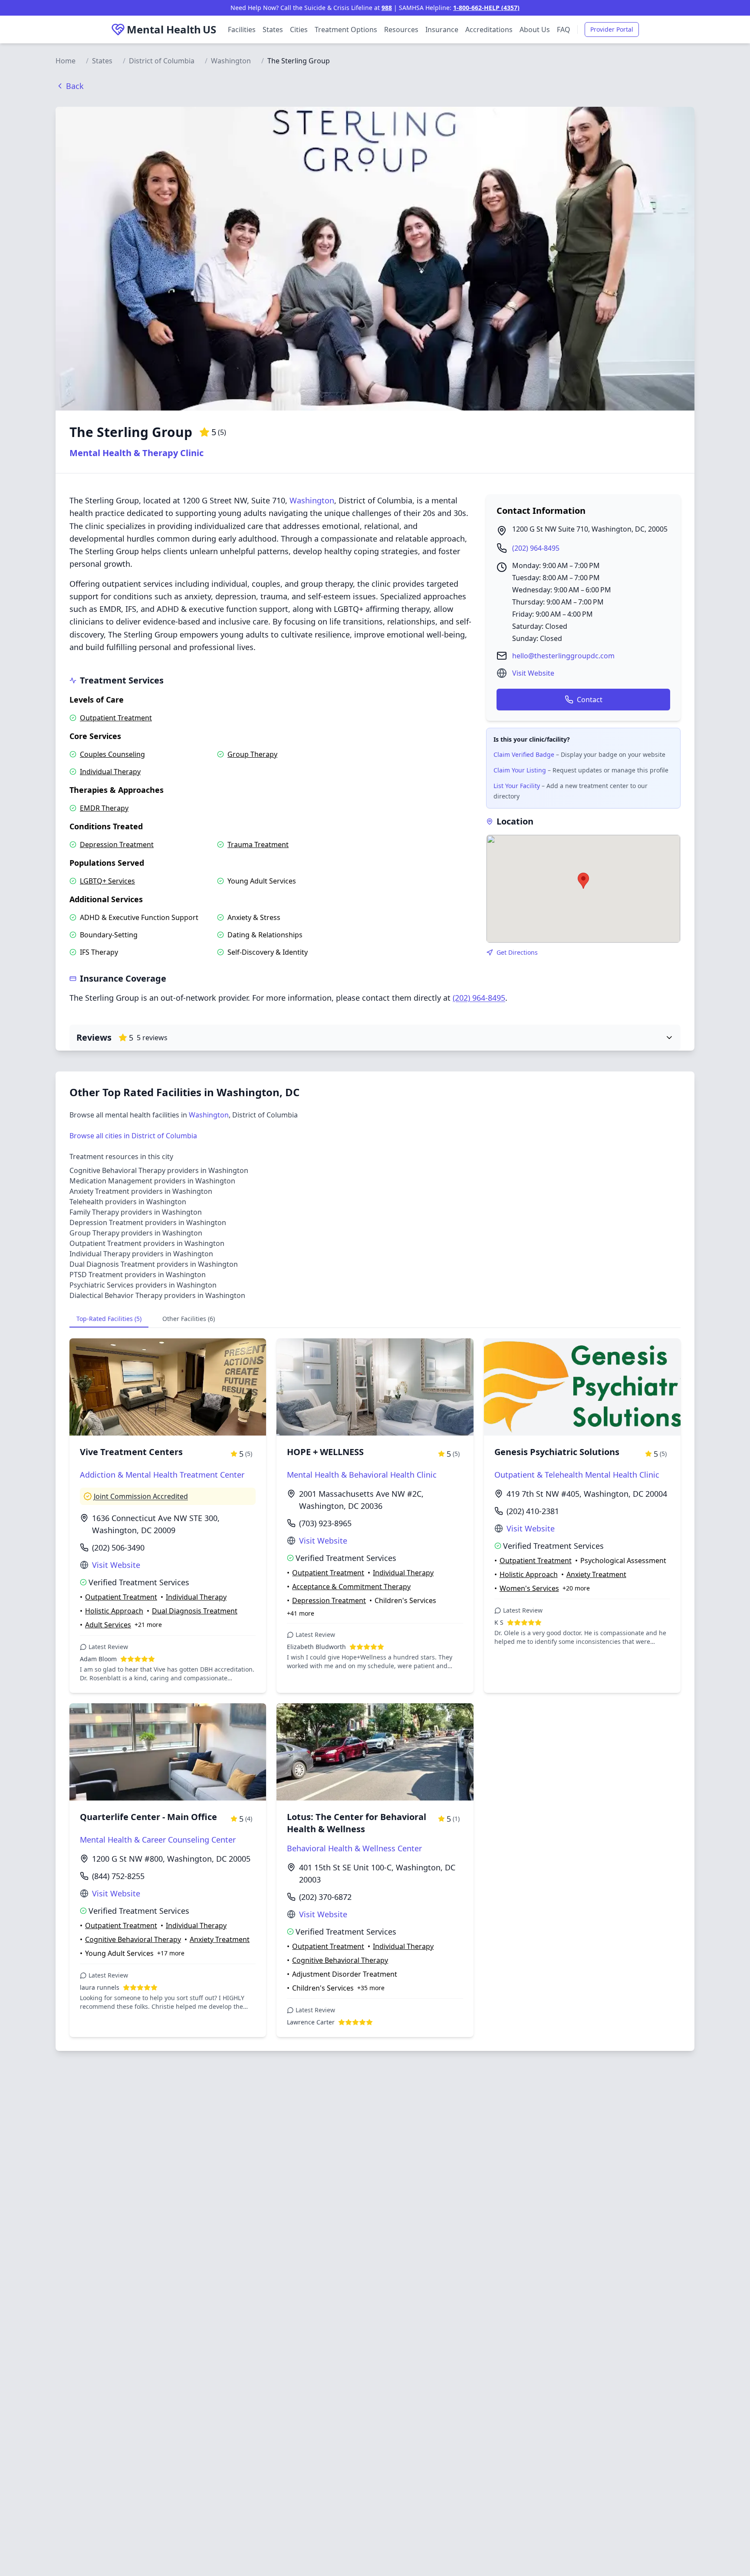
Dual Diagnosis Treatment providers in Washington (154, 1264)
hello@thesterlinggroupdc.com (563, 656)
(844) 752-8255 (118, 1876)
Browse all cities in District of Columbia (133, 1136)
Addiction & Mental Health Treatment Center (162, 1475)
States (273, 30)
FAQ (564, 30)
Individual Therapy (110, 772)
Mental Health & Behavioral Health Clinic (362, 1475)
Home (66, 61)
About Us (535, 30)
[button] (583, 881)
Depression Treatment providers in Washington (148, 1222)
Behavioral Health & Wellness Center (354, 1848)
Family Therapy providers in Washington (136, 1212)
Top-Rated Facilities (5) (109, 1319)
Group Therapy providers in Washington (136, 1233)
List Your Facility (517, 786)
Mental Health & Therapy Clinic (137, 453)
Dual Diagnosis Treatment (195, 1611)
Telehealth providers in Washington (128, 1202)
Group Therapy (252, 754)
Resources (401, 30)
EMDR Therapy (104, 808)
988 (387, 8)
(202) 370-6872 (325, 1897)
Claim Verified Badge (524, 754)
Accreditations (489, 30)
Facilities (242, 30)
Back (75, 86)
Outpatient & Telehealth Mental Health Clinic (577, 1475)
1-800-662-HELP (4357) (486, 8)
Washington (231, 61)
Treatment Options (346, 30)
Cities (299, 30)
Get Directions (517, 952)
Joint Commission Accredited (141, 1496)
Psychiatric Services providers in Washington (143, 1285)
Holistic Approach (114, 1611)
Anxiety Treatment (596, 1574)
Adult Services (108, 1625)
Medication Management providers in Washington (152, 1181)
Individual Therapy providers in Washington (141, 1254)
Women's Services (529, 1588)
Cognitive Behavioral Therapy (133, 1939)
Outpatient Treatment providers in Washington (147, 1243)
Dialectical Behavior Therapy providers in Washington (157, 1295)
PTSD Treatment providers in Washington (138, 1275)
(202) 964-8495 (536, 548)
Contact (590, 700)
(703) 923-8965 (325, 1523)
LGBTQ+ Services (107, 881)
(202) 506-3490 (118, 1548)
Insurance (442, 30)
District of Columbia (162, 61)
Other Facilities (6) (189, 1319)
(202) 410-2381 (533, 1511)
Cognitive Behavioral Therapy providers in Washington (159, 1170)
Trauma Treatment (258, 844)
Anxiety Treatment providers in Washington (141, 1191)
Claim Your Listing (520, 770)
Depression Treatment (117, 844)
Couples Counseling (112, 754)
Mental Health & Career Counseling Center (158, 1840)
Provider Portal (612, 29)
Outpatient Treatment (116, 718)
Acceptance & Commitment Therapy (351, 1587)
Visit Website (533, 673)
